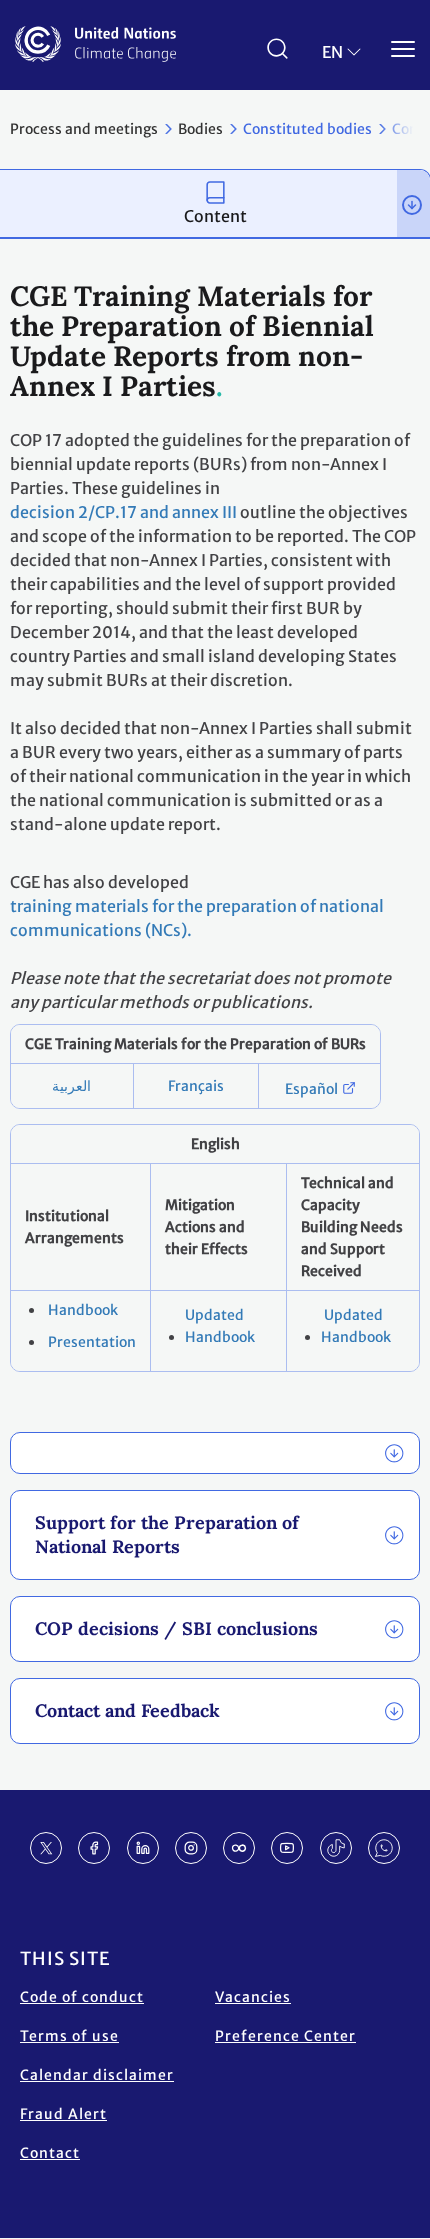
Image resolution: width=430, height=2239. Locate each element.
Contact (50, 2153)
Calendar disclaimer (97, 2075)
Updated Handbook (220, 1326)
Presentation (90, 1342)
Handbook (81, 1310)
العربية (71, 1086)
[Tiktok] (336, 1848)
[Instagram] (191, 1848)
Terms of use (69, 2036)
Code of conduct (82, 1997)
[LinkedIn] (143, 1848)
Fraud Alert (63, 2114)
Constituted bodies (307, 129)
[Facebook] (94, 1848)
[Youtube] (287, 1848)
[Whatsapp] (384, 1848)
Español (311, 1089)
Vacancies (253, 1997)
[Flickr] (239, 1848)
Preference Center (285, 2036)
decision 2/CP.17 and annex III (123, 512)
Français (196, 1086)
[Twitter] (46, 1848)
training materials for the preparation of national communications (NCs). (197, 918)
